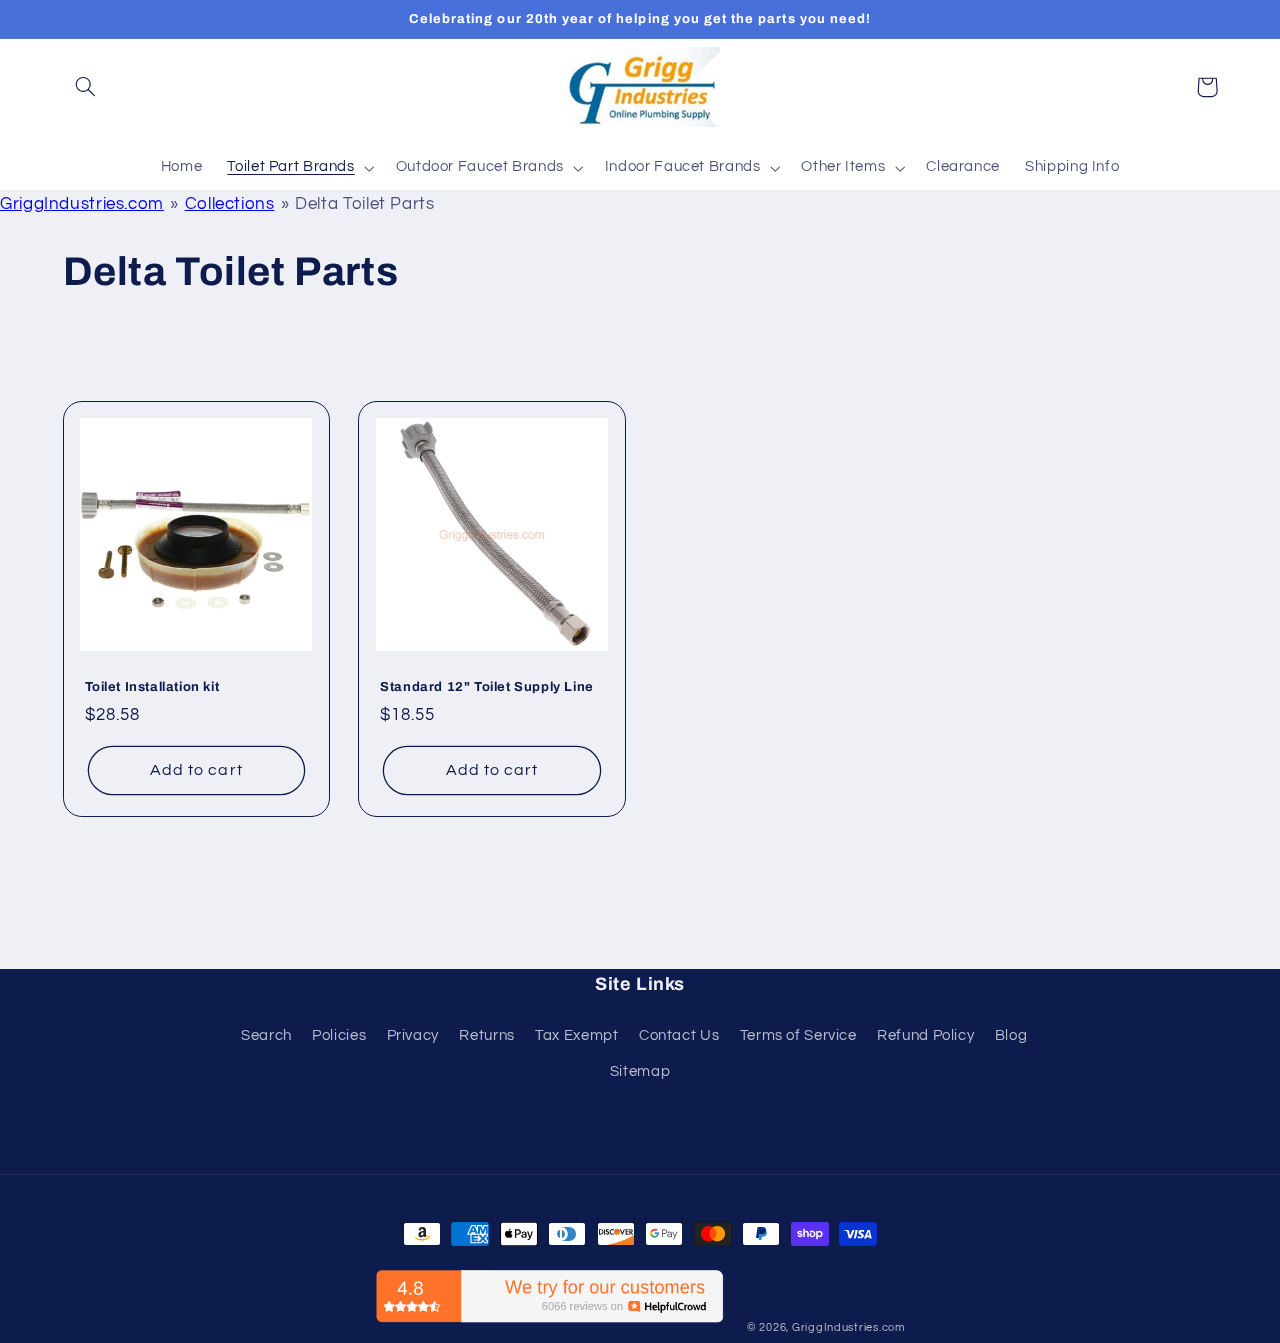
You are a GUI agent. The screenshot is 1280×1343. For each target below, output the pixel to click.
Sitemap (640, 1071)
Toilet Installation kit (152, 687)
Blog (1011, 1035)
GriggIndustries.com (82, 204)
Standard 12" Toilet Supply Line (487, 687)
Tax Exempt (576, 1035)
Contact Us (679, 1035)
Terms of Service (798, 1035)
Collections (230, 204)
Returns (486, 1035)
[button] (86, 87)
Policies (339, 1035)
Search (266, 1035)
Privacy (413, 1035)
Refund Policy (925, 1035)
